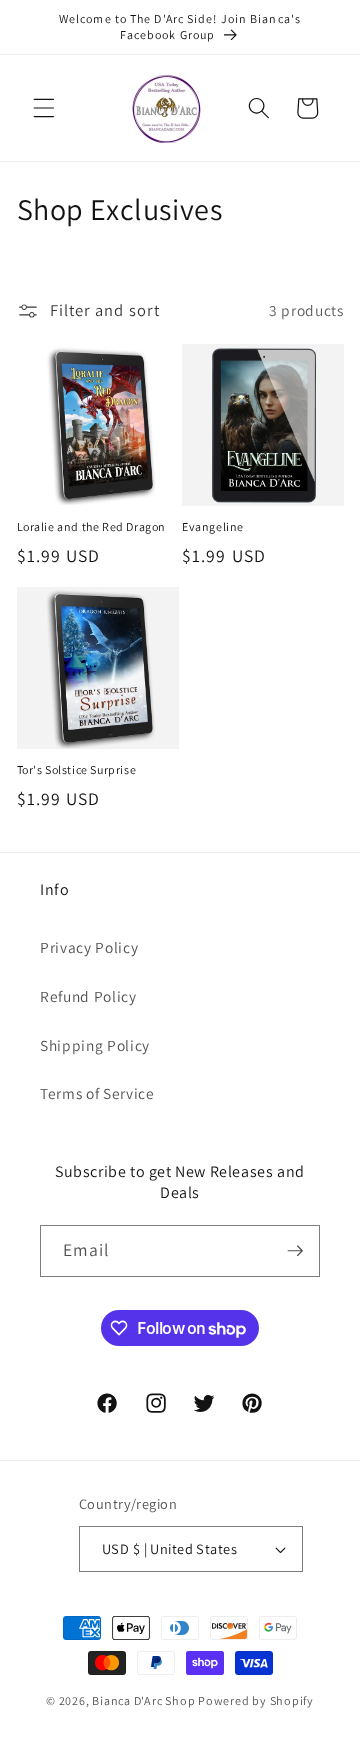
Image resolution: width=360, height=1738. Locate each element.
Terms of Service (97, 1093)
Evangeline (213, 526)
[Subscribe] (295, 1251)
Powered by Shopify (256, 1700)
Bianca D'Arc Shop (143, 1700)
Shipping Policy (95, 1045)
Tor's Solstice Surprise (77, 769)
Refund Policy (88, 996)
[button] (44, 108)
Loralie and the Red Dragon (92, 526)
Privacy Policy (89, 947)
